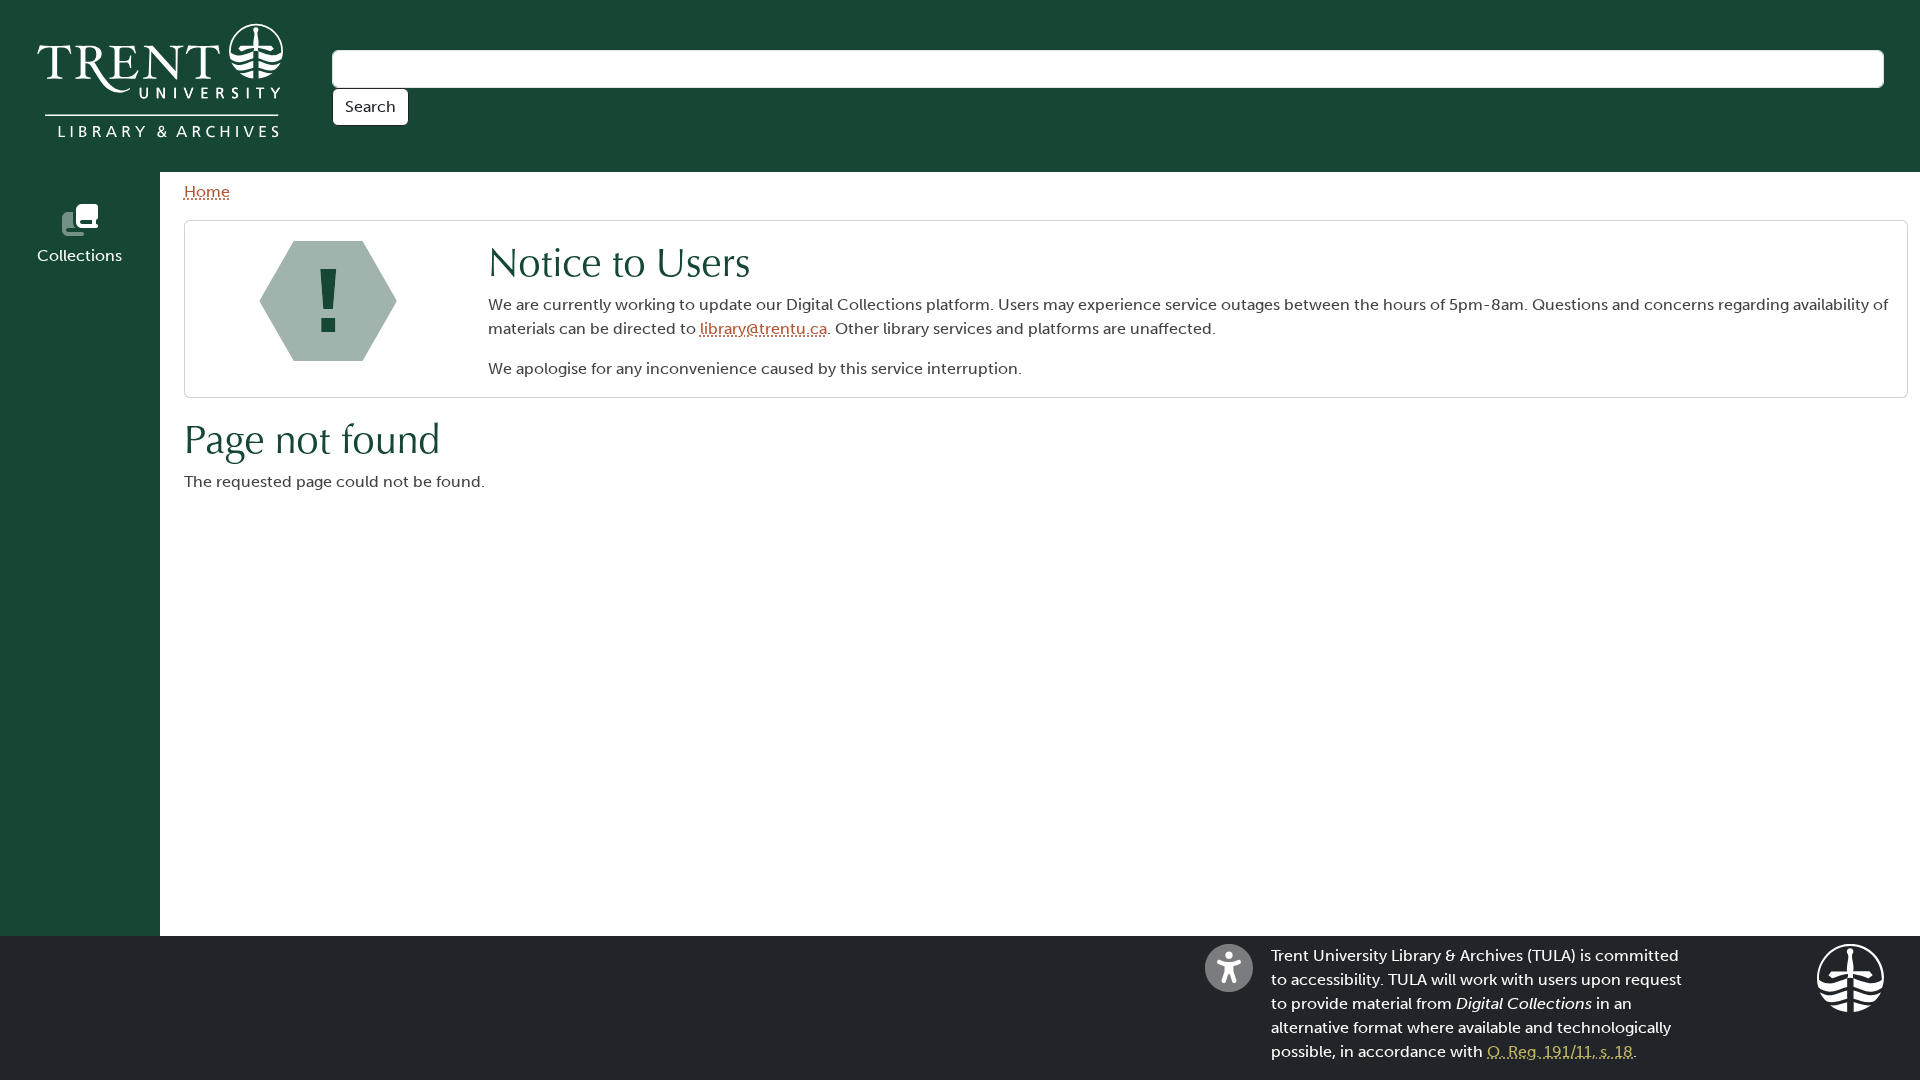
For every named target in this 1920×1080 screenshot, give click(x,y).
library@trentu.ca (763, 328)
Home (207, 191)
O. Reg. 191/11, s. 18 (1560, 1051)
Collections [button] (79, 255)
